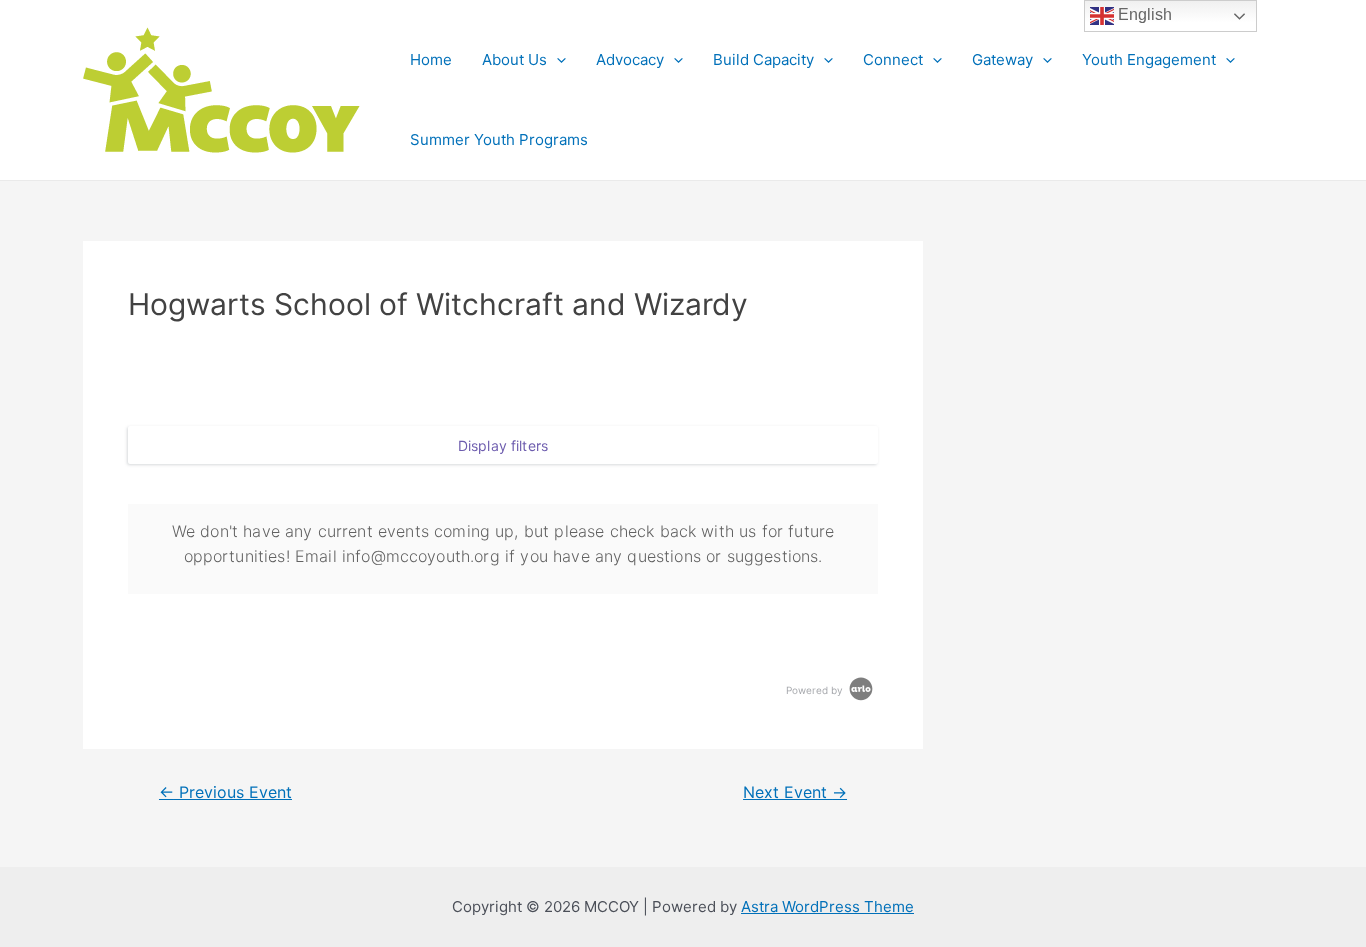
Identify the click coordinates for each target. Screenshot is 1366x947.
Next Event (795, 793)
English (1143, 14)
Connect (893, 59)
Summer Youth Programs (499, 139)
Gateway (1002, 59)
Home (431, 59)
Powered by (816, 690)
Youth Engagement (1149, 59)
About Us (514, 59)
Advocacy (630, 59)
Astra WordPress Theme (827, 906)
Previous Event (225, 793)
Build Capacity (763, 59)
